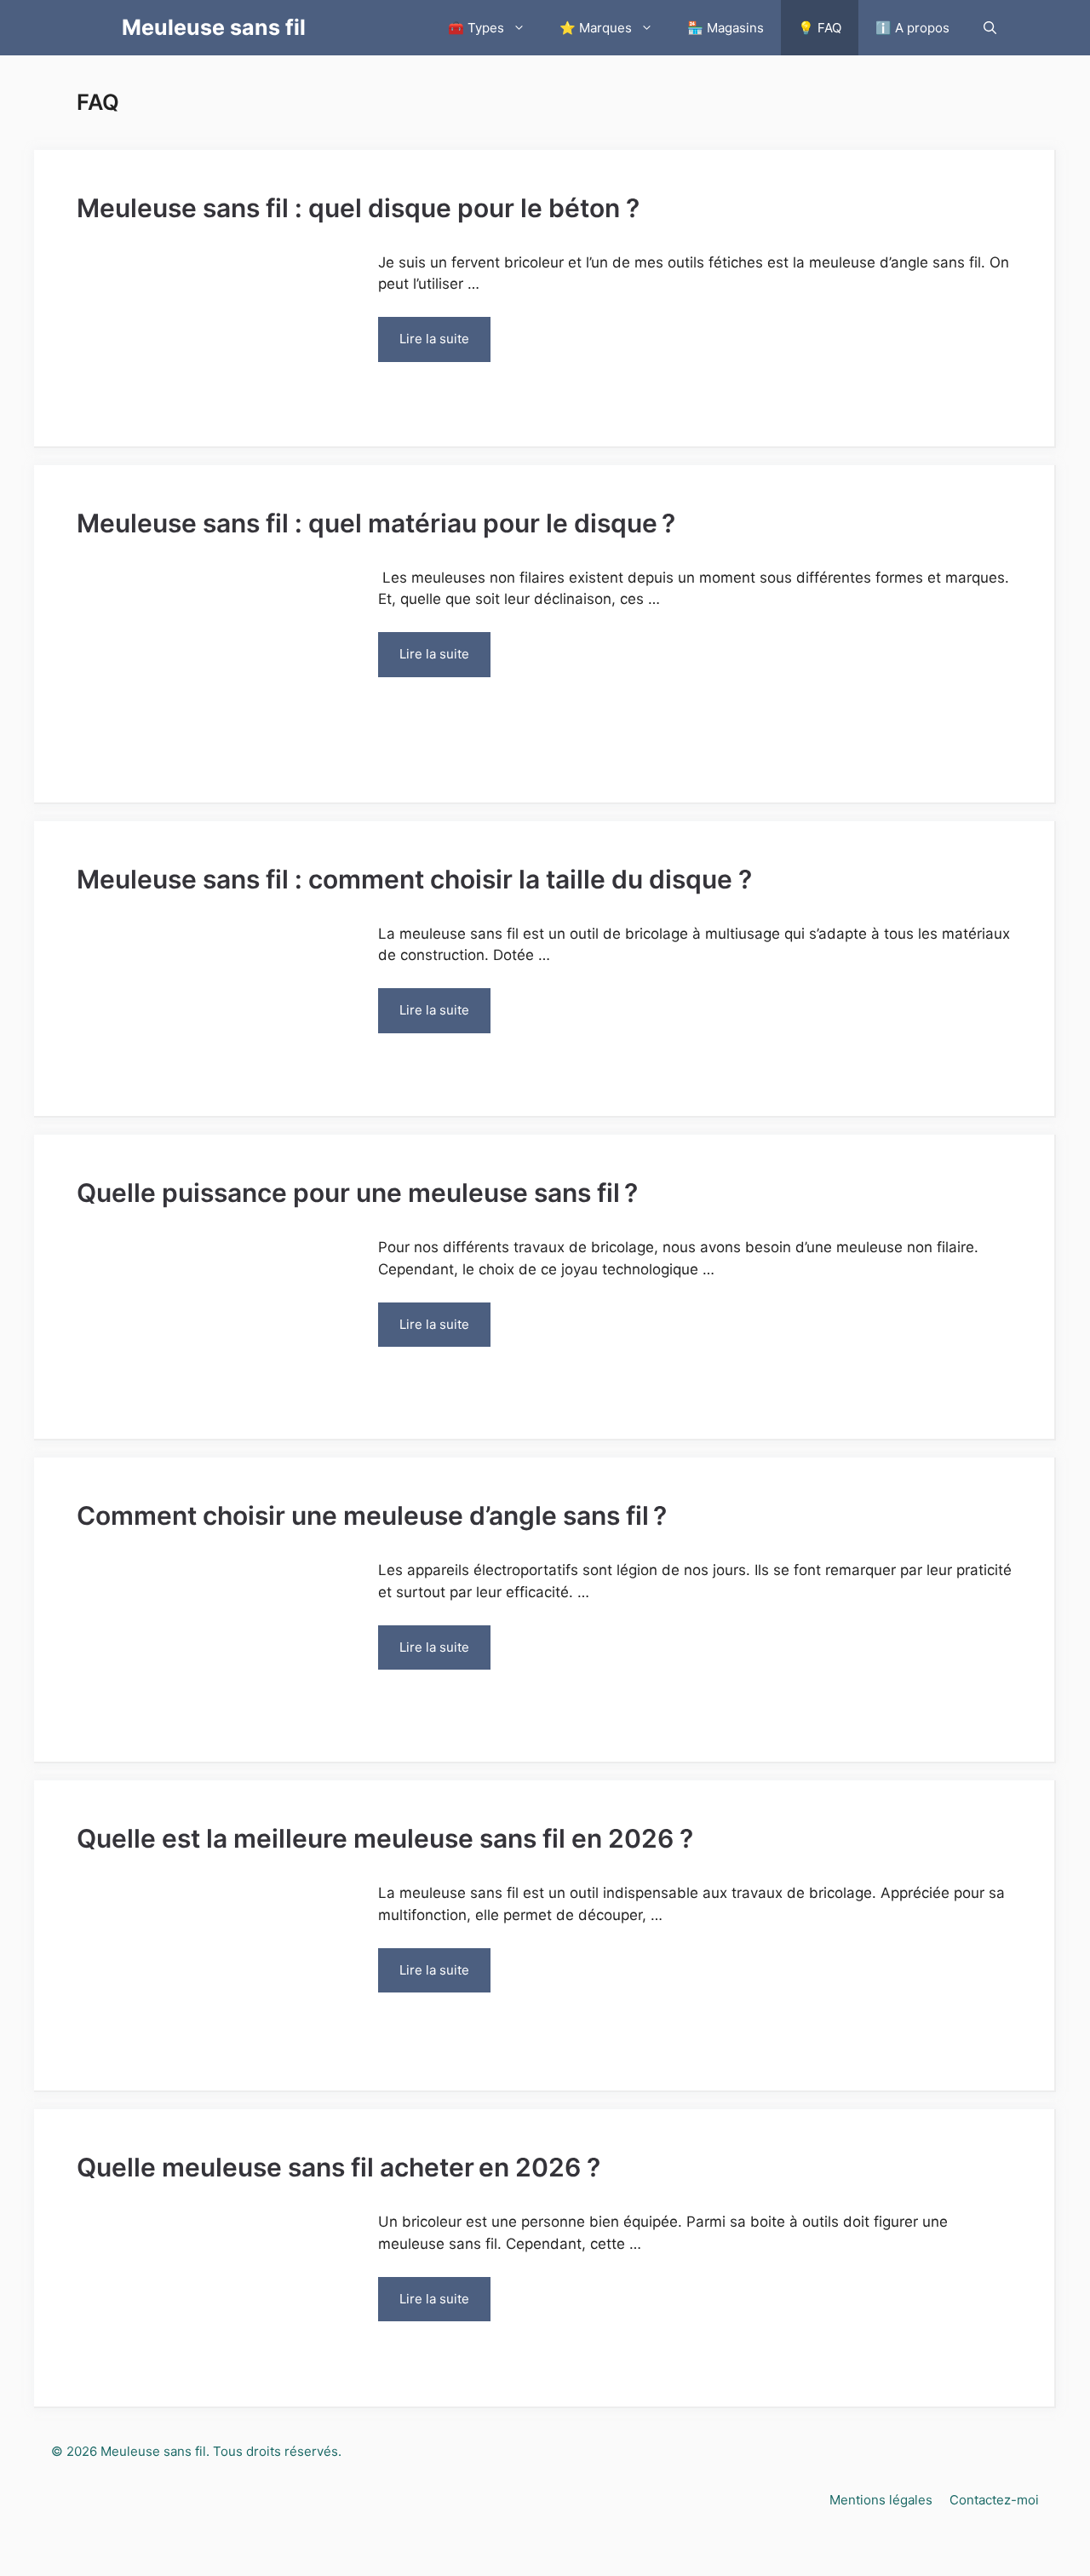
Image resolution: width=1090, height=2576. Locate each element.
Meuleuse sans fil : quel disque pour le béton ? (358, 208)
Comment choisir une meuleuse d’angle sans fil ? (372, 1515)
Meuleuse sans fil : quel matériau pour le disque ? (376, 523)
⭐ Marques (596, 28)
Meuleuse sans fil (214, 27)
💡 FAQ (820, 28)
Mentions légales (881, 2500)
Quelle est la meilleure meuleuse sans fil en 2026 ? (385, 1838)
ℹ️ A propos (912, 28)
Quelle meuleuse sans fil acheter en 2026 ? (338, 2167)
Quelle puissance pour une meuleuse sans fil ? (357, 1193)
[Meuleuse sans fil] (95, 28)
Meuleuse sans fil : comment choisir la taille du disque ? (414, 879)
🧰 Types (476, 28)
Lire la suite (434, 339)
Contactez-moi (994, 2500)
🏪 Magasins (726, 28)
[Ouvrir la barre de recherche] (990, 28)
